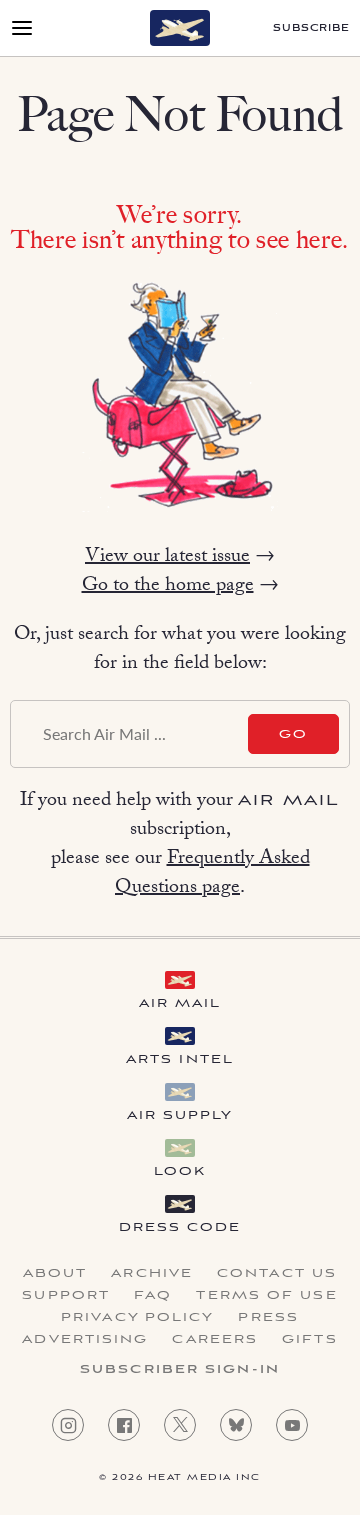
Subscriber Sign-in (180, 1370)
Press (268, 1318)
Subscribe (311, 28)
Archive (152, 1274)
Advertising (85, 1340)
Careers (215, 1340)
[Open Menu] (22, 28)
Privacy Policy (137, 1318)
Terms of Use (266, 1296)
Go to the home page (168, 587)
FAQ (153, 1296)
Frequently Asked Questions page (212, 874)
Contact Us (277, 1274)
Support (66, 1296)
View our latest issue (167, 558)
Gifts (310, 1340)
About (55, 1274)
